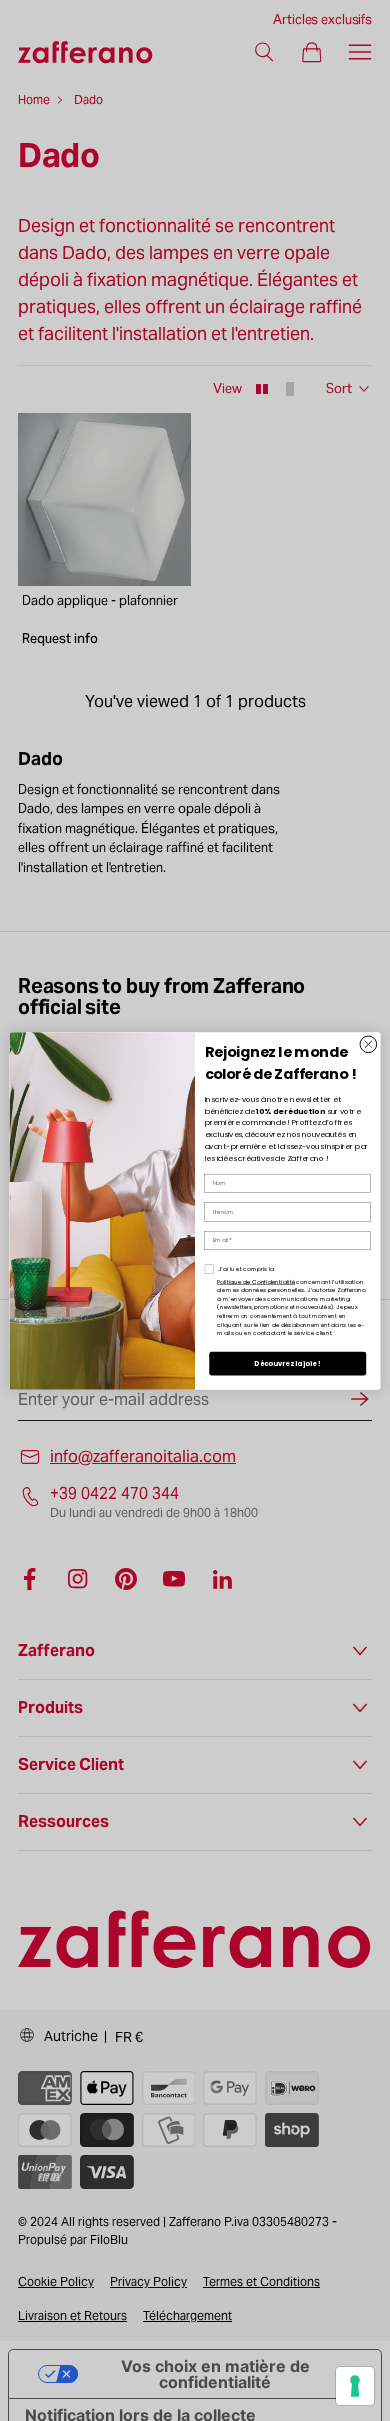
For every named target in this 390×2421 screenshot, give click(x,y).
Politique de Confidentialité (256, 1281)
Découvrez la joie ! (287, 1363)
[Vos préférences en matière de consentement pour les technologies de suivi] (355, 2386)
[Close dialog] (368, 1043)
